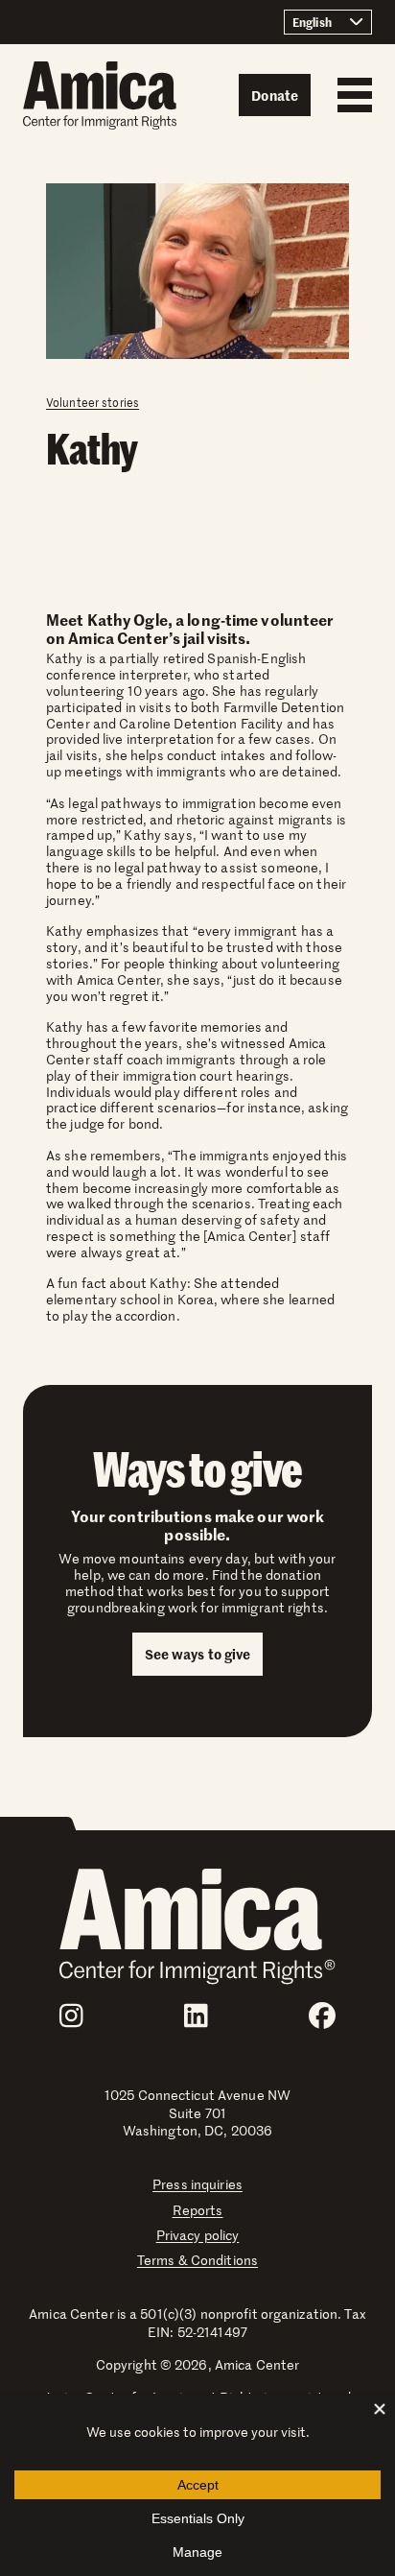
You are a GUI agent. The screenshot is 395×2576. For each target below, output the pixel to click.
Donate (275, 95)
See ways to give (198, 1654)
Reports (198, 2210)
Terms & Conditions (197, 2260)
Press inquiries (197, 2184)
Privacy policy (198, 2235)
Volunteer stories (93, 402)
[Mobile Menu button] (350, 95)
